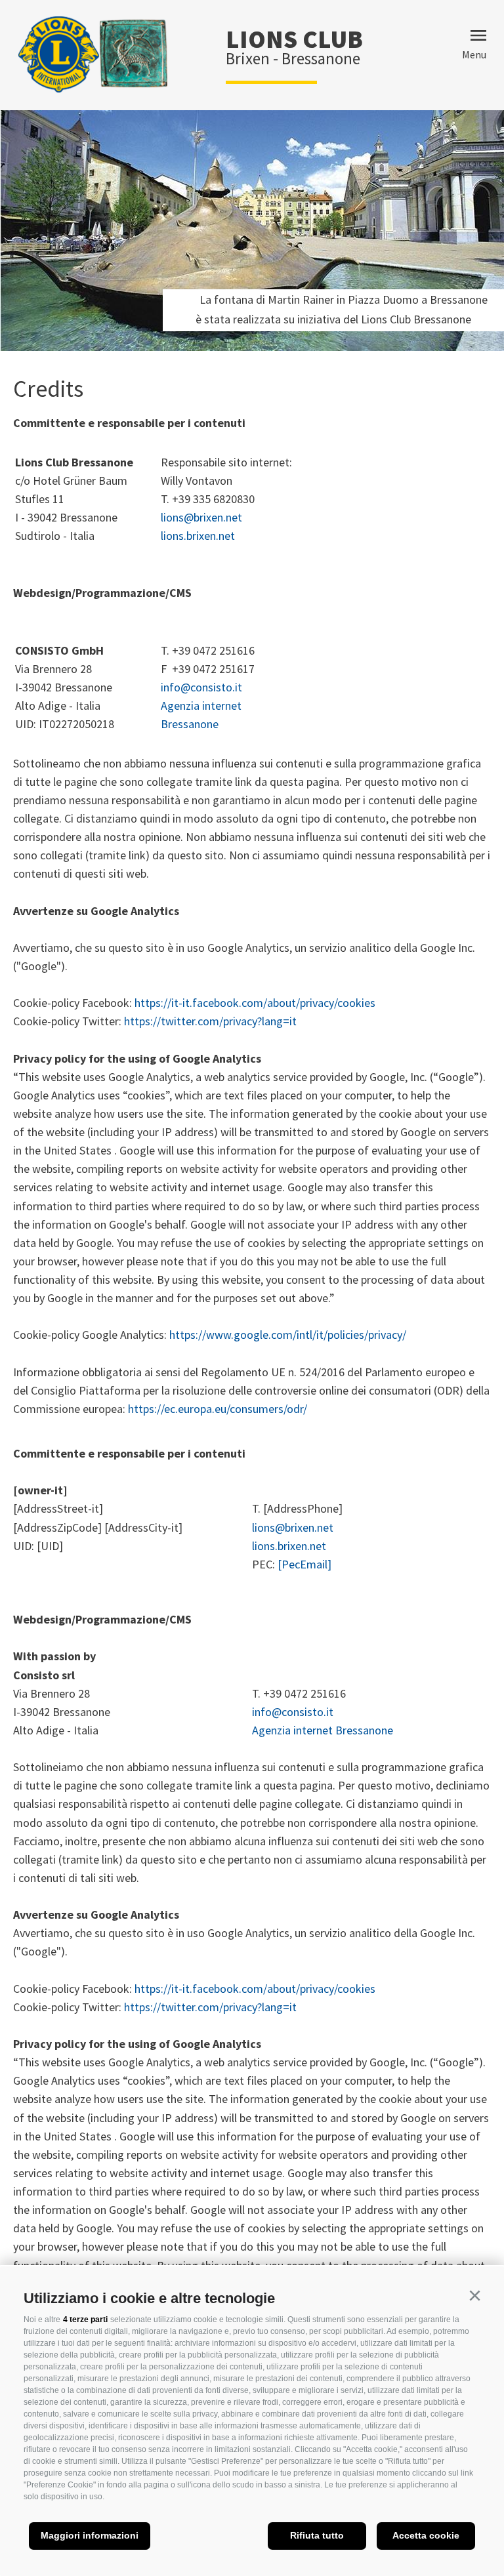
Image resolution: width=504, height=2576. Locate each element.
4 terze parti (85, 2320)
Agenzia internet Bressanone (323, 1730)
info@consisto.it (201, 687)
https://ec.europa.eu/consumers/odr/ (218, 1409)
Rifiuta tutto (317, 2535)
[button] (474, 2296)
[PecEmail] (304, 1564)
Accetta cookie (426, 2535)
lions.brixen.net (198, 536)
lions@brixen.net (201, 517)
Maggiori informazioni (90, 2535)
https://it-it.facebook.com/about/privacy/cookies (255, 1003)
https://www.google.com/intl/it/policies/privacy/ (288, 1335)
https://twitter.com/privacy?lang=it (210, 1021)
